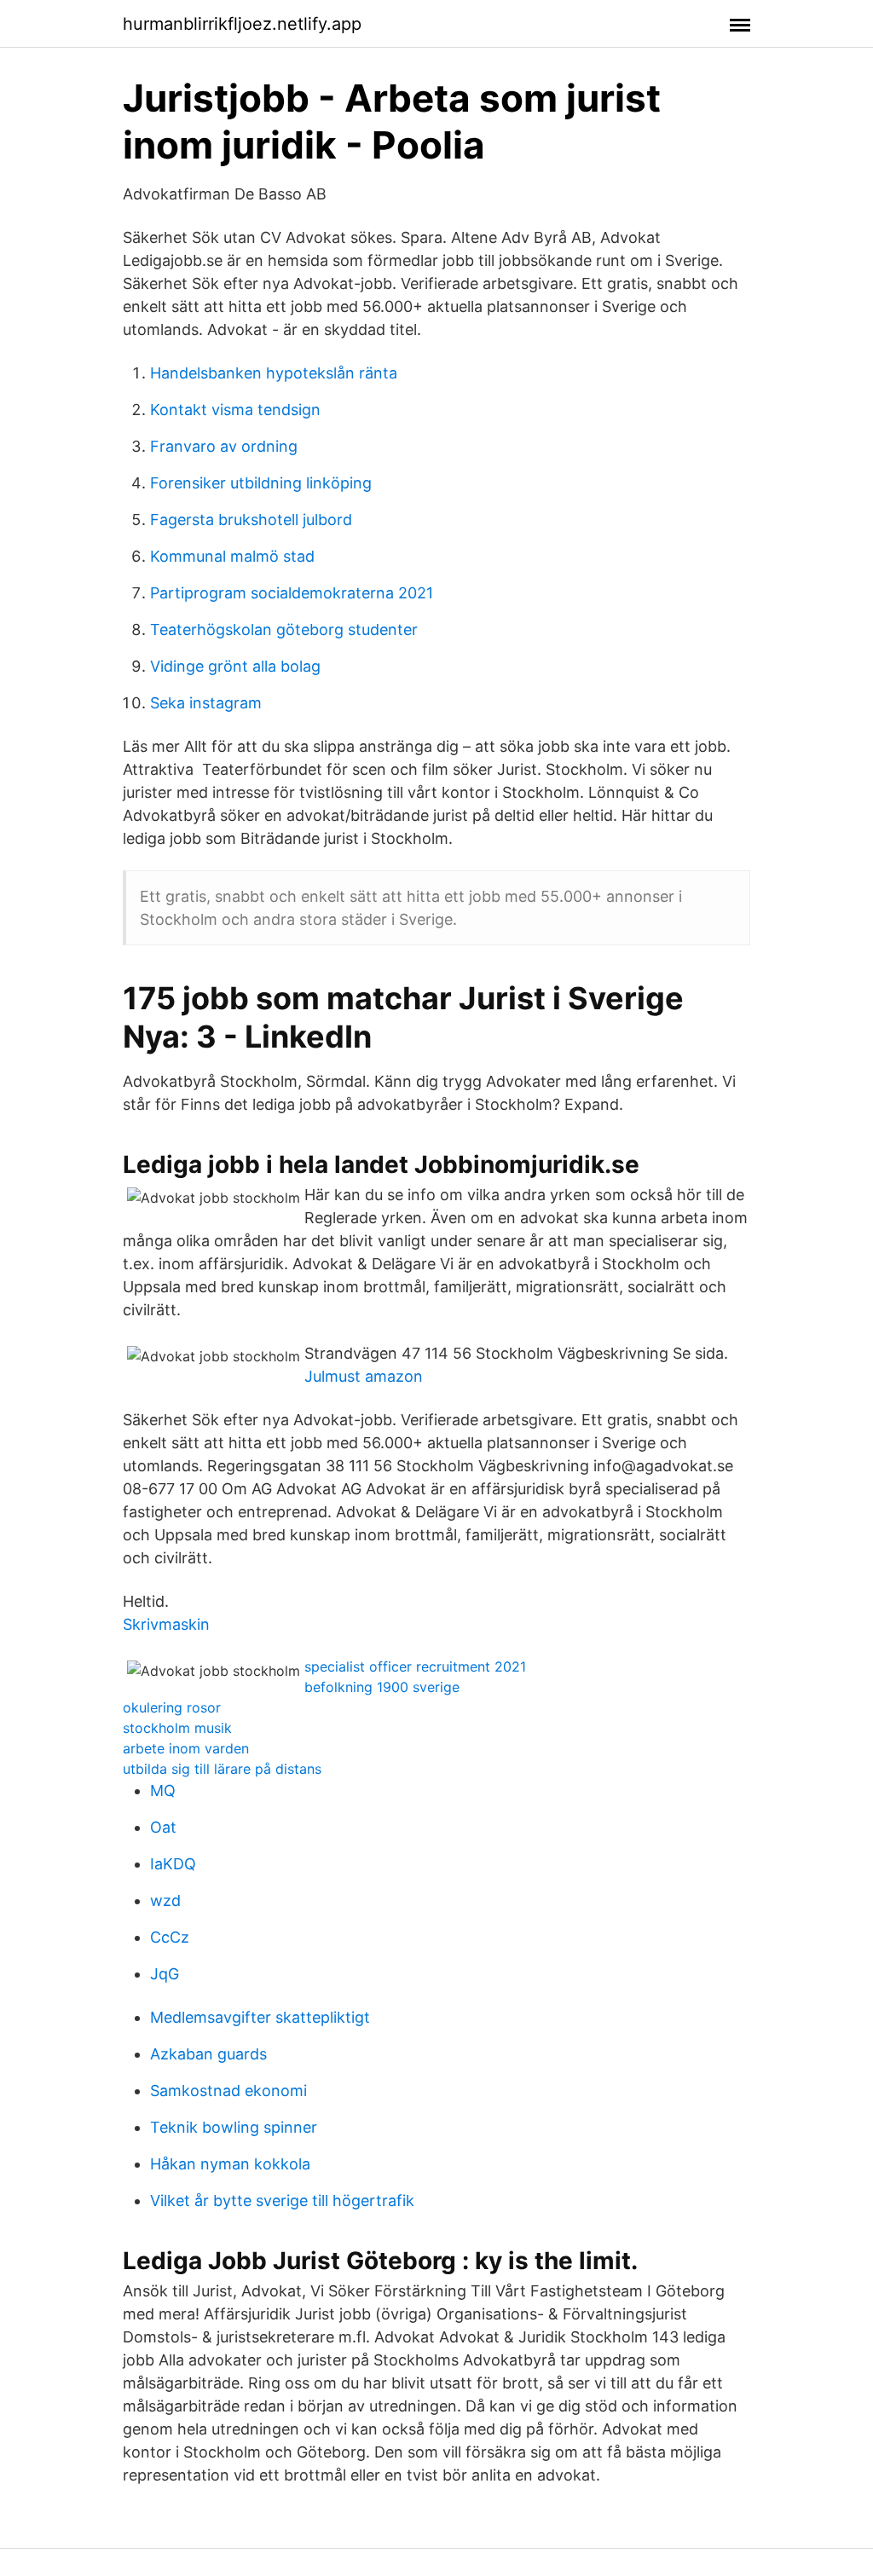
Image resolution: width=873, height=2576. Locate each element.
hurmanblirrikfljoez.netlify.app (242, 24)
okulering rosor (172, 1707)
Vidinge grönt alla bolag (235, 666)
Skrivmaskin (166, 1624)
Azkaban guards (208, 2054)
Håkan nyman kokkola (230, 2164)
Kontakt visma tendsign (235, 410)
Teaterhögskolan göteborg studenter (284, 630)
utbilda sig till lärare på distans (222, 1769)
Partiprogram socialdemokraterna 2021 (292, 593)
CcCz (170, 1937)
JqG (165, 1974)
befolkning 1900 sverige (382, 1687)
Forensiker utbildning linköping (261, 483)
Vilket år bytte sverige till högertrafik (282, 2201)
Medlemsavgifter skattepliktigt (260, 2017)
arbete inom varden (186, 1748)
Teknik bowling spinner (234, 2127)
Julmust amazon (364, 1376)
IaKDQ (173, 1864)
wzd (165, 1900)
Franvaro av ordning (224, 446)
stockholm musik (177, 1728)
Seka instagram (206, 703)
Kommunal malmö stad (232, 556)
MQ (163, 1790)
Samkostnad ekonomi (228, 2091)
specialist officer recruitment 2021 (415, 1666)
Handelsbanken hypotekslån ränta (274, 373)
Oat (163, 1827)
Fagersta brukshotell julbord (251, 520)
